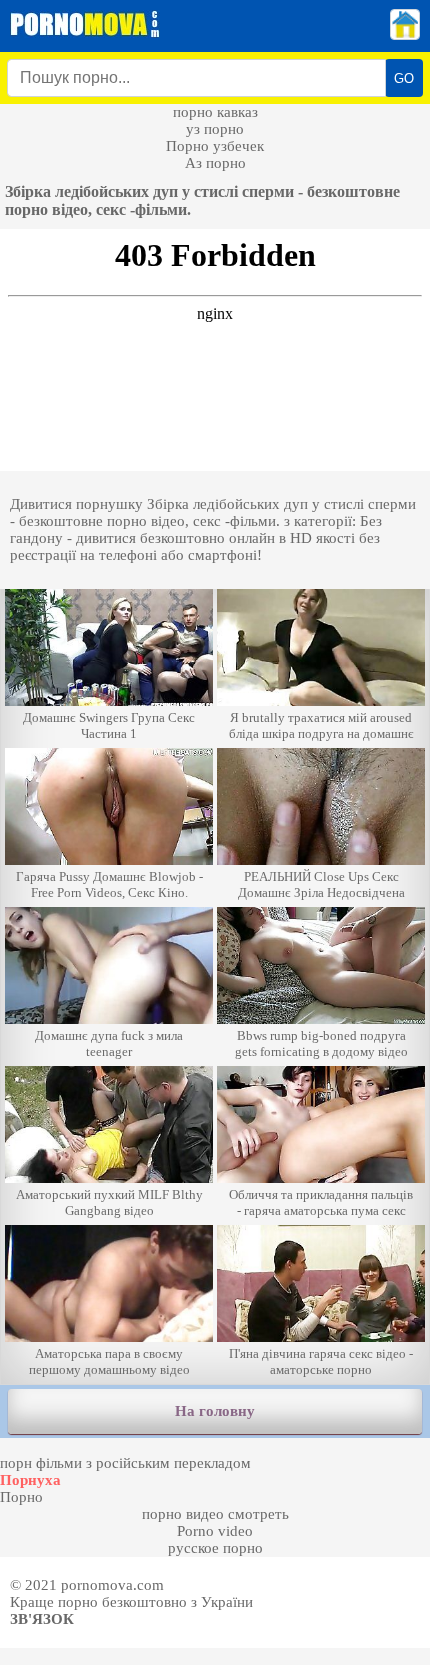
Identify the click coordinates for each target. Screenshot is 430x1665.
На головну (215, 1411)
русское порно (215, 1548)
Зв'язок (42, 1619)
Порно (21, 1497)
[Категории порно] (405, 35)
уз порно (215, 129)
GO (404, 78)
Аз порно (215, 163)
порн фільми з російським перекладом (125, 1463)
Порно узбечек (215, 146)
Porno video (215, 1531)
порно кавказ (215, 112)
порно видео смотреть (215, 1514)
